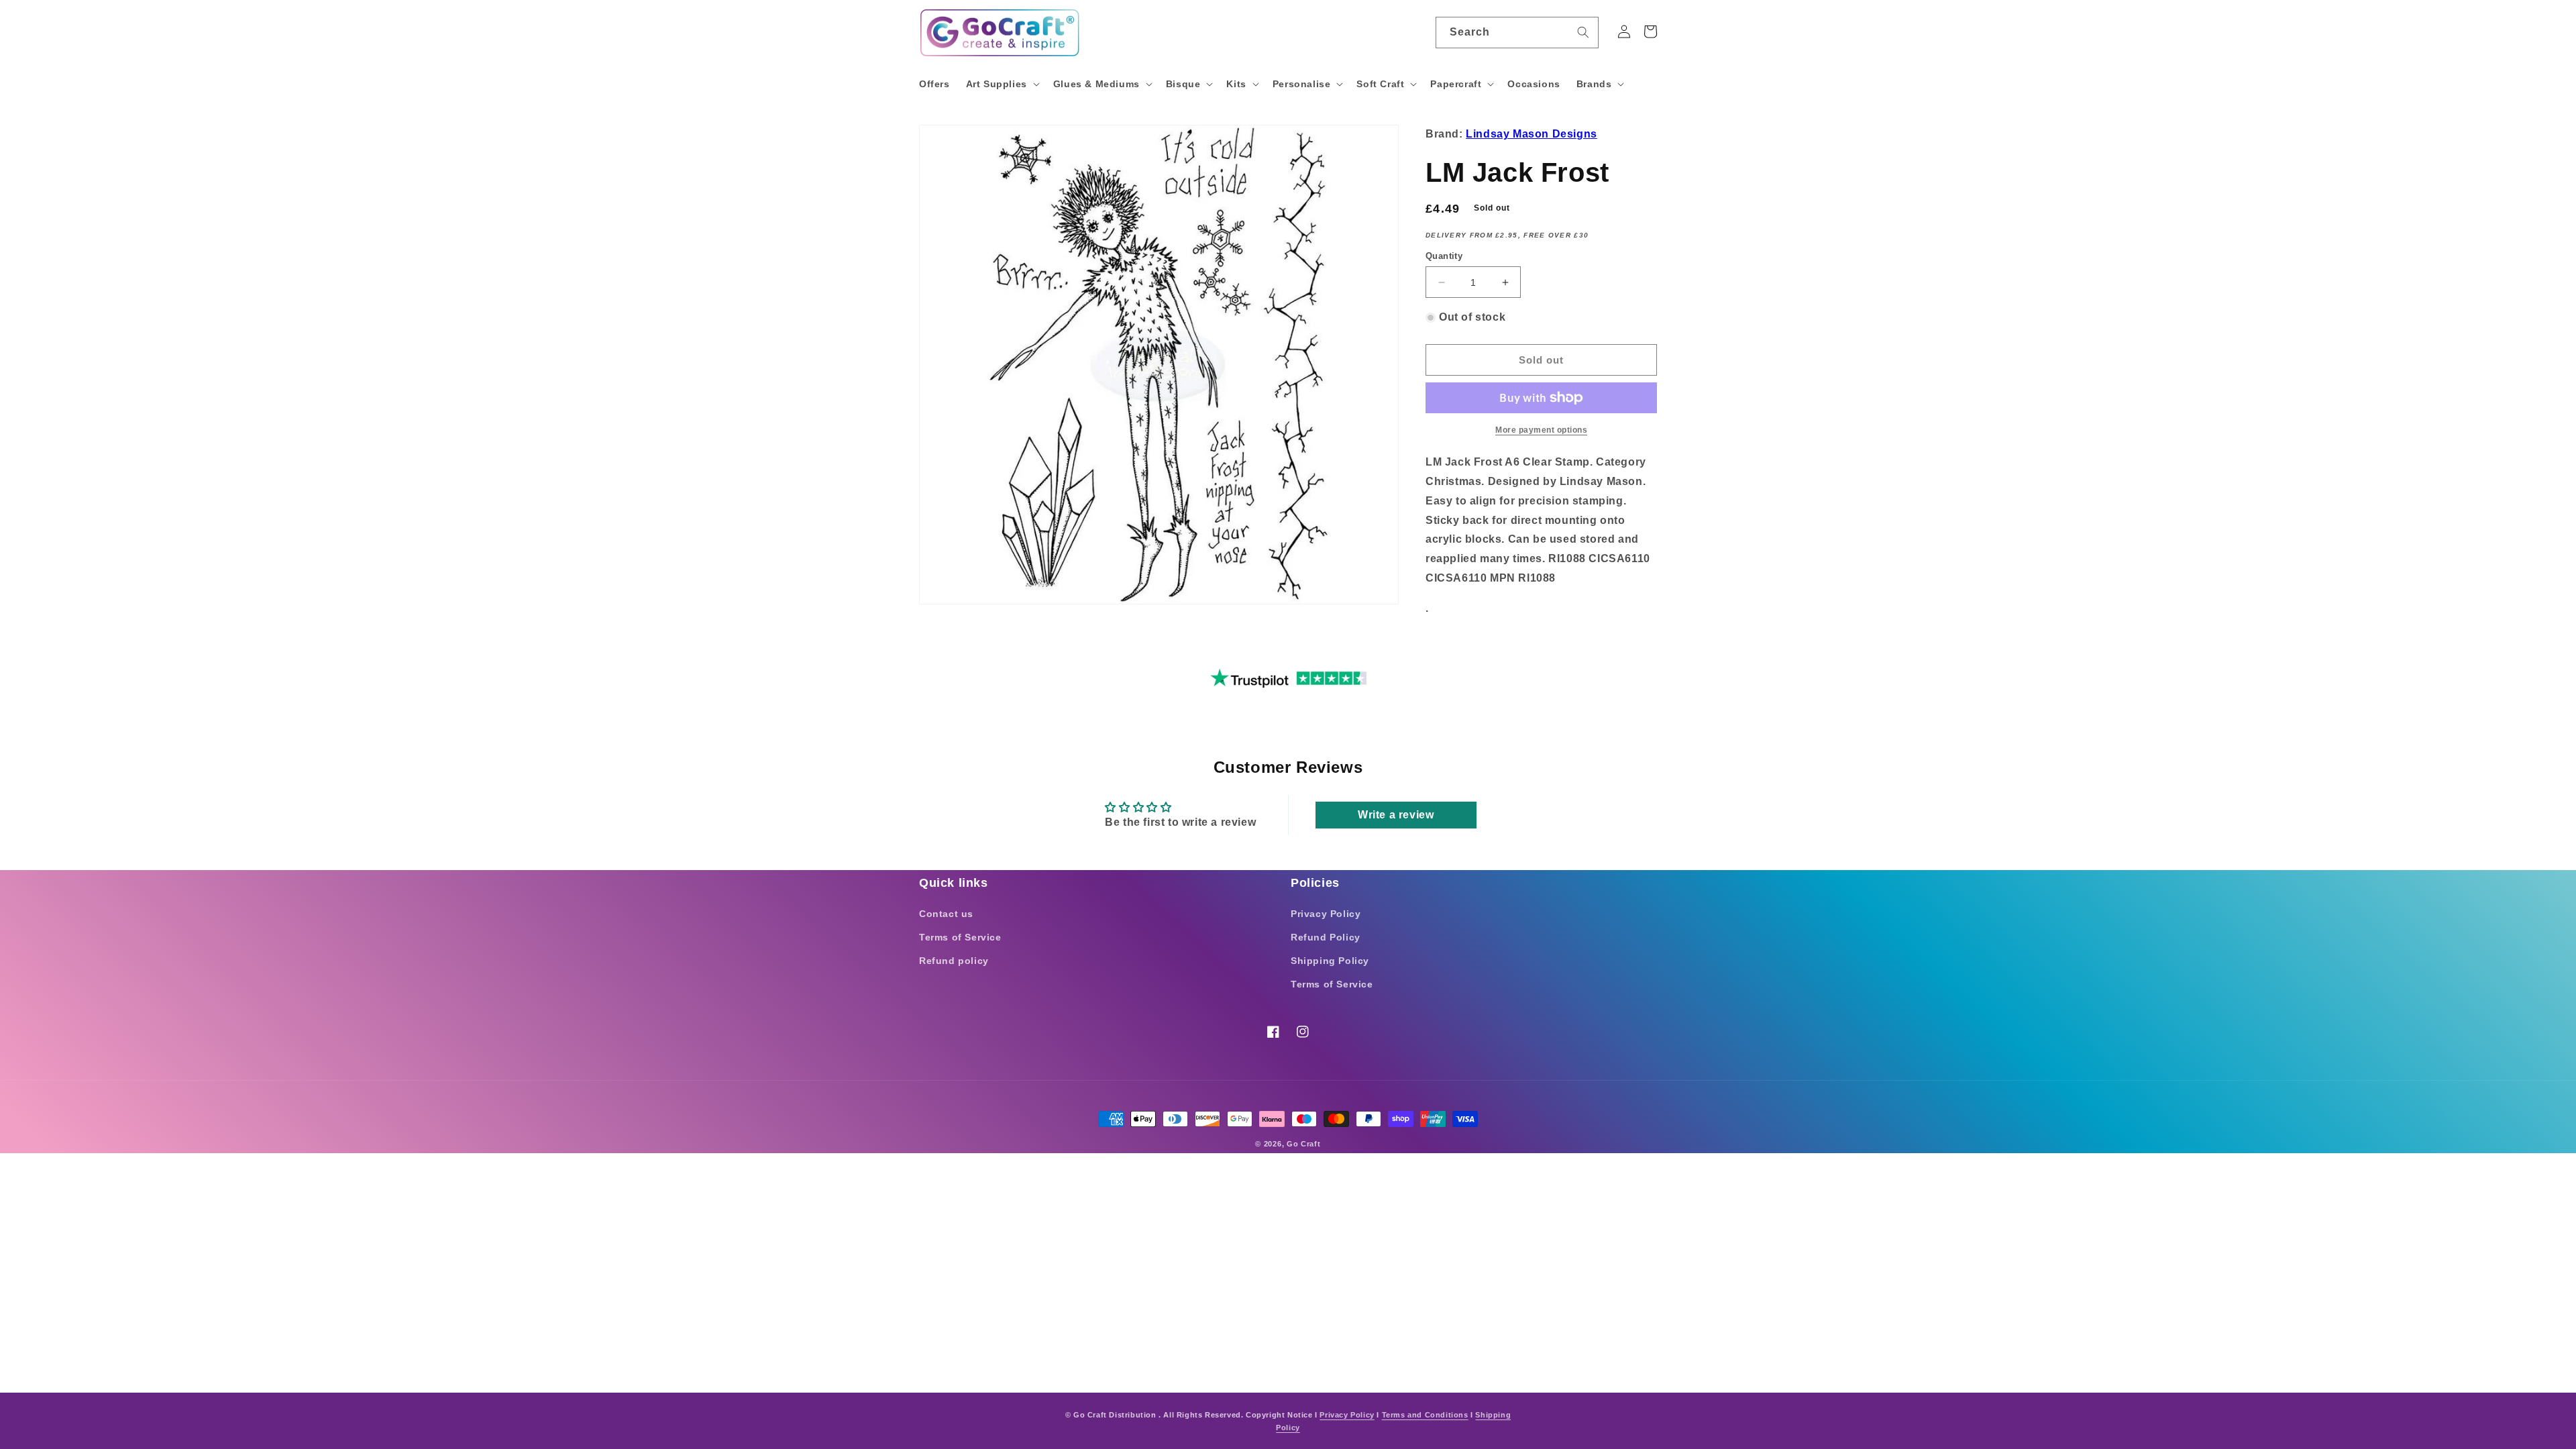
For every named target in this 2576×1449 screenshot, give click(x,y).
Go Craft (1304, 1144)
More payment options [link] (1541, 430)
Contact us (946, 914)
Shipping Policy (1330, 961)
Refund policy (954, 961)
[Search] (1583, 32)
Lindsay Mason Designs (1532, 134)
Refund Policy (1326, 937)
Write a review (1396, 815)
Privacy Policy (1326, 914)
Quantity (1444, 256)
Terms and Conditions (1425, 1415)
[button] (1002, 84)
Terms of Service (960, 937)
